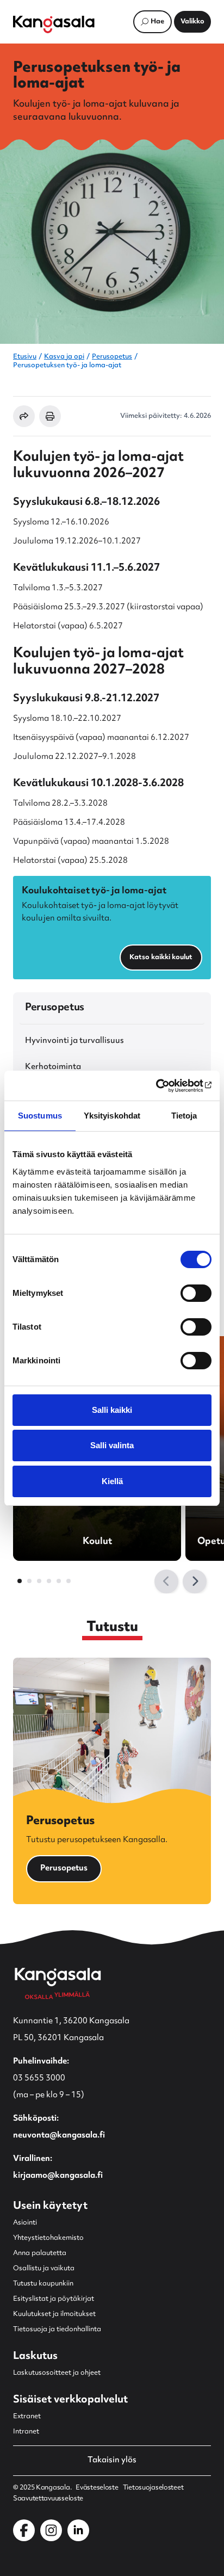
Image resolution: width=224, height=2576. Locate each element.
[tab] (20, 1581)
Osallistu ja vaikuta (44, 2269)
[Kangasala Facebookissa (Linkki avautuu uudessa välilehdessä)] (24, 2530)
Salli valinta (112, 1445)
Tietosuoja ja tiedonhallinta (57, 2330)
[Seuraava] (195, 1582)
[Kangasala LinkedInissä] (78, 2530)
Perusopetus (112, 357)
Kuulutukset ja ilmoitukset (54, 2314)
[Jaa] (24, 416)
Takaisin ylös (112, 2461)
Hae (157, 22)
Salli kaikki (112, 1410)
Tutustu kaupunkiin (43, 2284)
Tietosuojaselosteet (153, 2488)
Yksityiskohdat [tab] (112, 1116)
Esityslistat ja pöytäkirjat (54, 2299)
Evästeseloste (97, 2488)
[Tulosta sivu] (50, 416)
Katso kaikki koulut (161, 957)
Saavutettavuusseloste (48, 2499)
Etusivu (25, 357)
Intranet (26, 2432)
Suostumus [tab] (40, 1116)
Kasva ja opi (64, 357)
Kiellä (112, 1481)
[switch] (196, 1293)
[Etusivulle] (54, 24)
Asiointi (25, 2223)
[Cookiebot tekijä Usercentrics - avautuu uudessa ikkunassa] (164, 1086)
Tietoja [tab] (184, 1116)
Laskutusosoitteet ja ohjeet (57, 2373)
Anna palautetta (40, 2253)
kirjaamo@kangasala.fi (58, 2176)
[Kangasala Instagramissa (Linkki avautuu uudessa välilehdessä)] (51, 2530)
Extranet (27, 2417)
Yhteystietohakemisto (48, 2238)
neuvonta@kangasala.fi (59, 2136)
